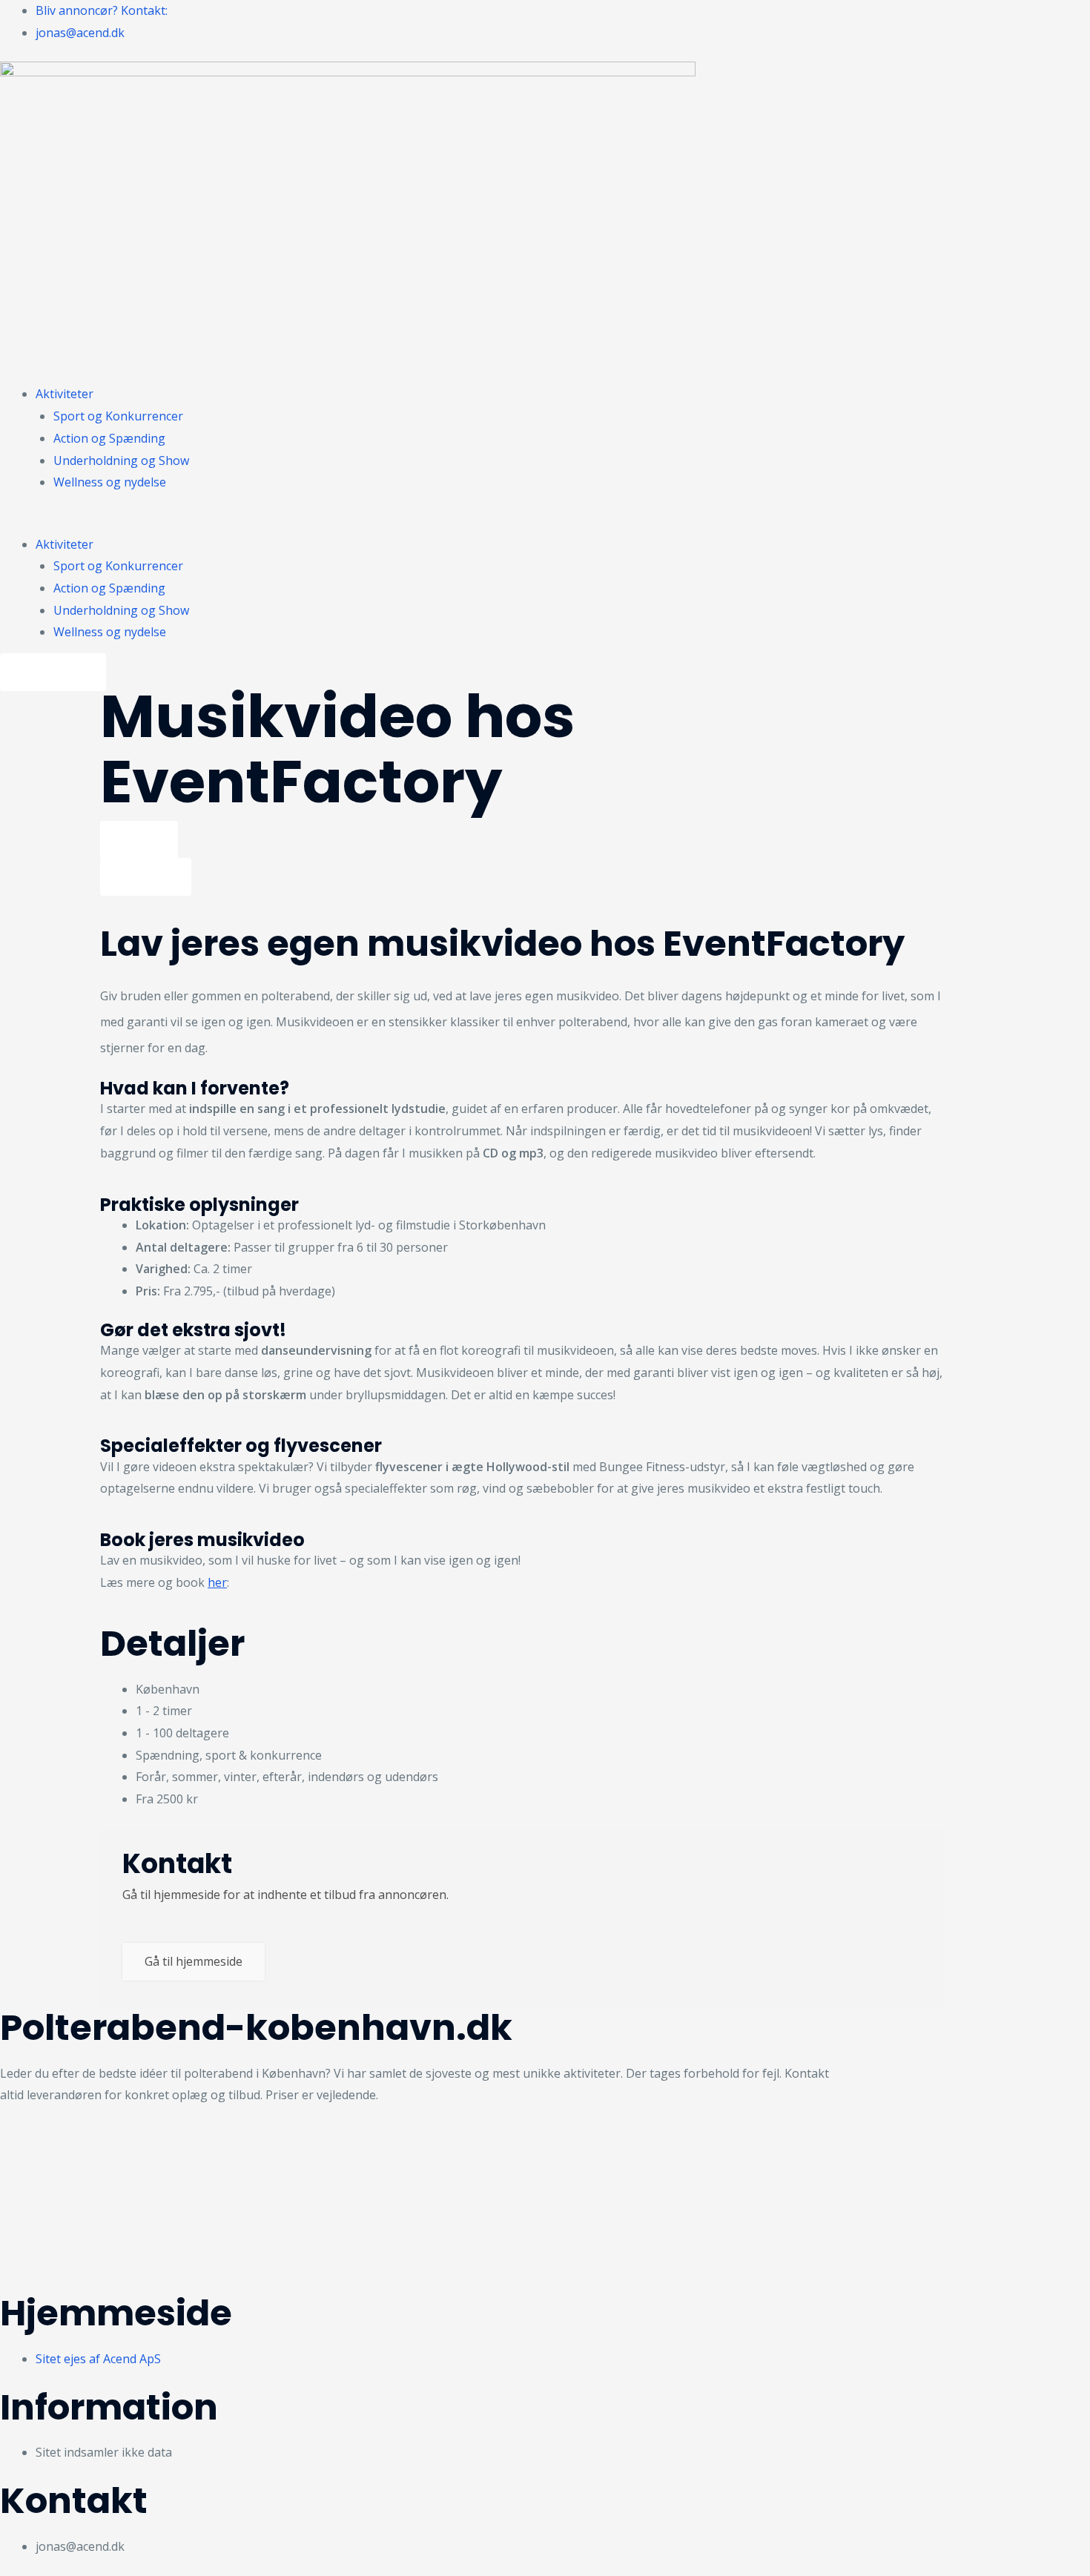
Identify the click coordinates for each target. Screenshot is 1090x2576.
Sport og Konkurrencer (118, 416)
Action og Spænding (109, 438)
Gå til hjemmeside (194, 1961)
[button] (423, 523)
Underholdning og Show (121, 460)
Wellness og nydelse (110, 482)
